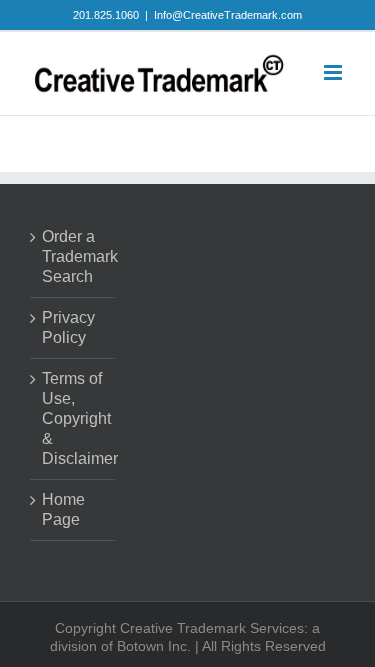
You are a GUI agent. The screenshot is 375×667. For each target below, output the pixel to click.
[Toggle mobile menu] (334, 72)
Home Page (63, 509)
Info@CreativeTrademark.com (228, 15)
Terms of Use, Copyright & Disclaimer (73, 418)
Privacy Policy (68, 327)
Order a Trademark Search (73, 256)
